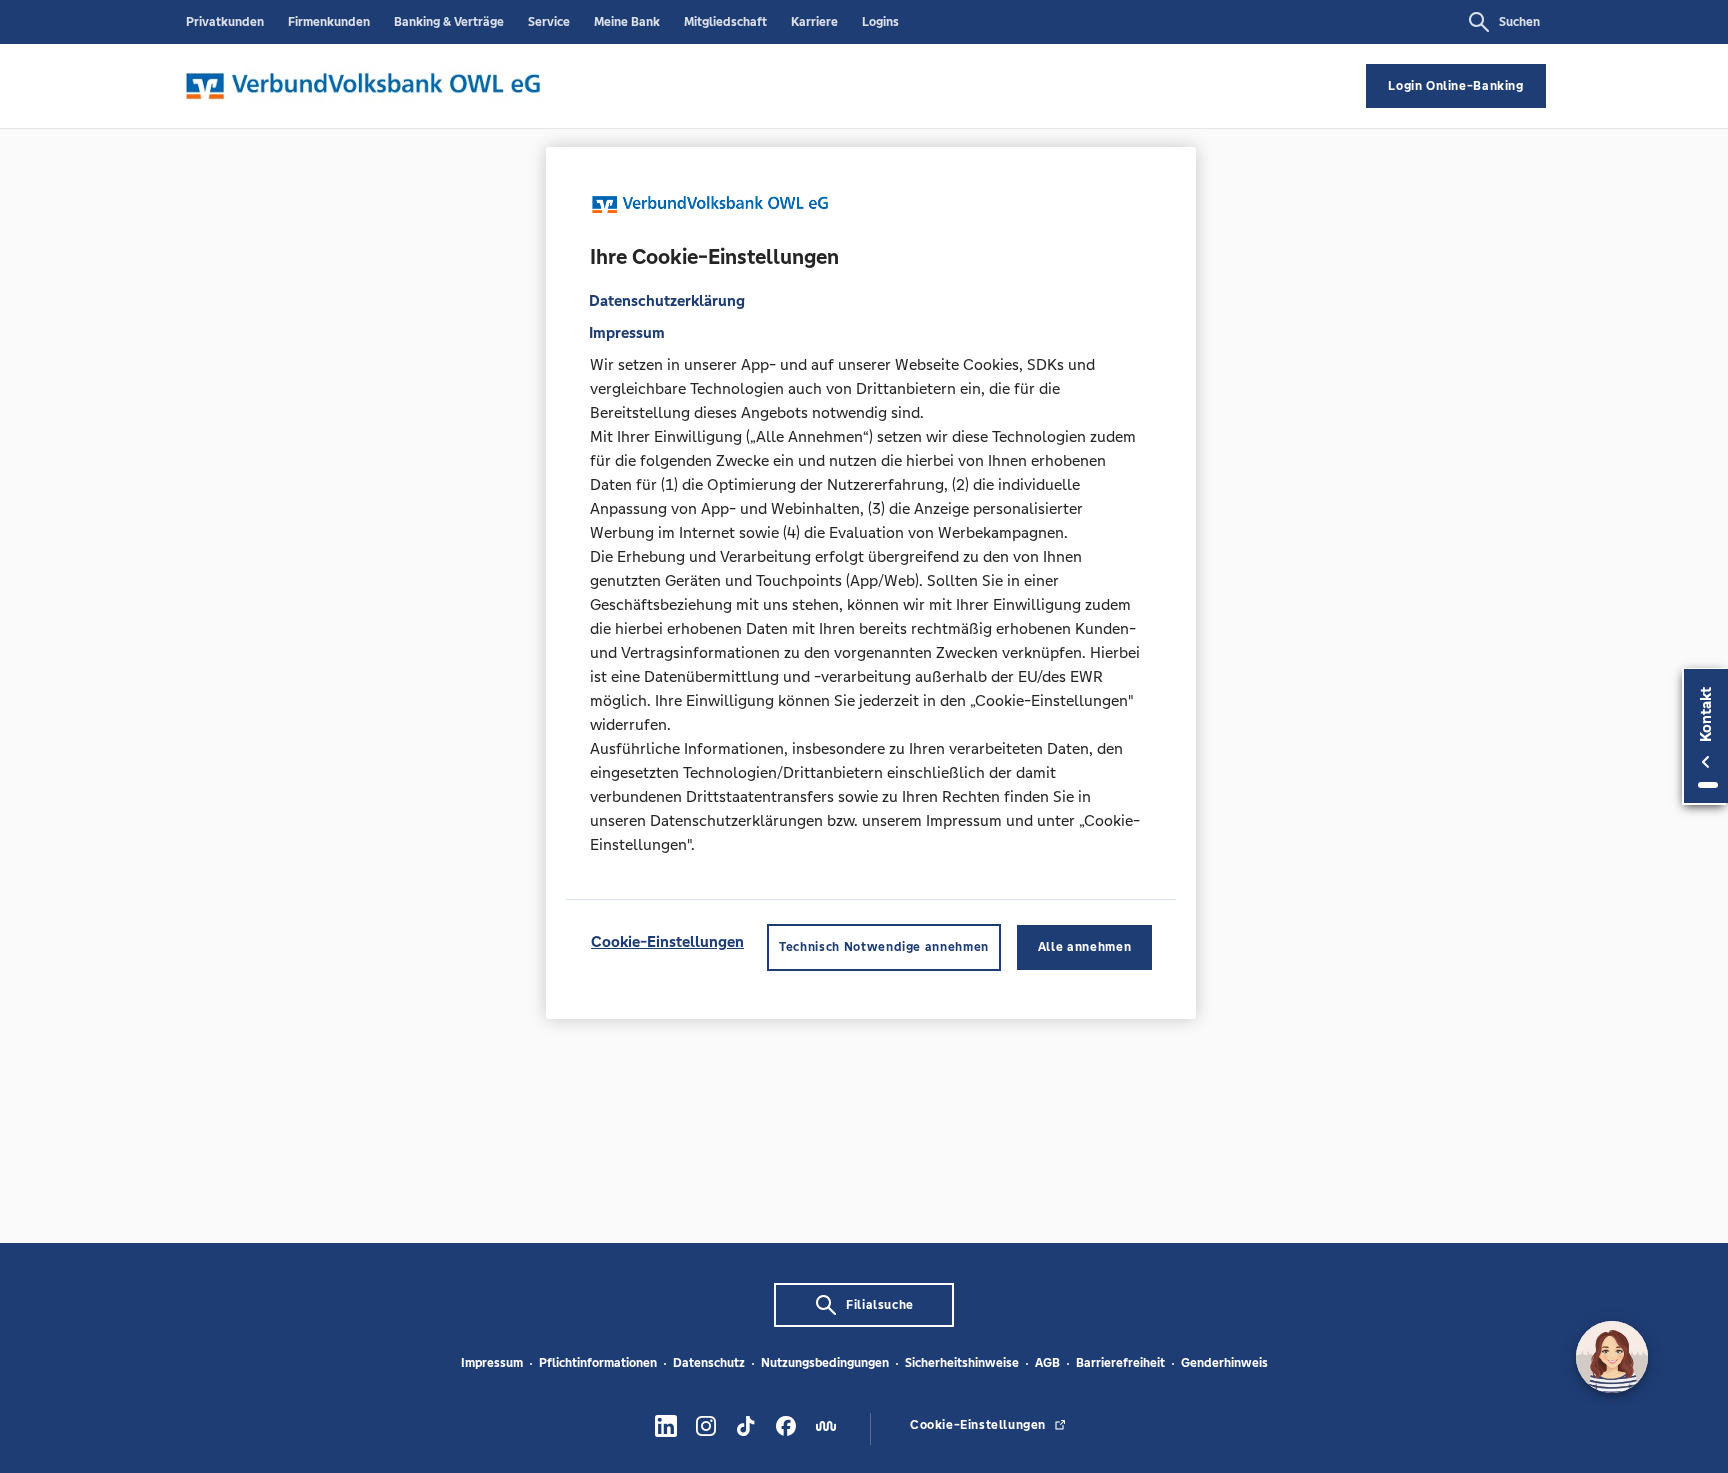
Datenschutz (709, 1363)
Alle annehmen (1084, 948)
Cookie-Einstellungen (667, 942)
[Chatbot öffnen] (1612, 1357)
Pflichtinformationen (598, 1363)
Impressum (492, 1363)
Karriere (814, 22)
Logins (880, 22)
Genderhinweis (1224, 1363)
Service (549, 22)
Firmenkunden (329, 22)
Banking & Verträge (449, 22)
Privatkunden (225, 22)
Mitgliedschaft (725, 22)
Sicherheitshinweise (962, 1363)
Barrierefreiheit (1120, 1363)
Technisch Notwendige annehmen (884, 948)
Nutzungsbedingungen (825, 1363)
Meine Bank (627, 22)
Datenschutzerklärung (667, 301)
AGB (1047, 1363)
